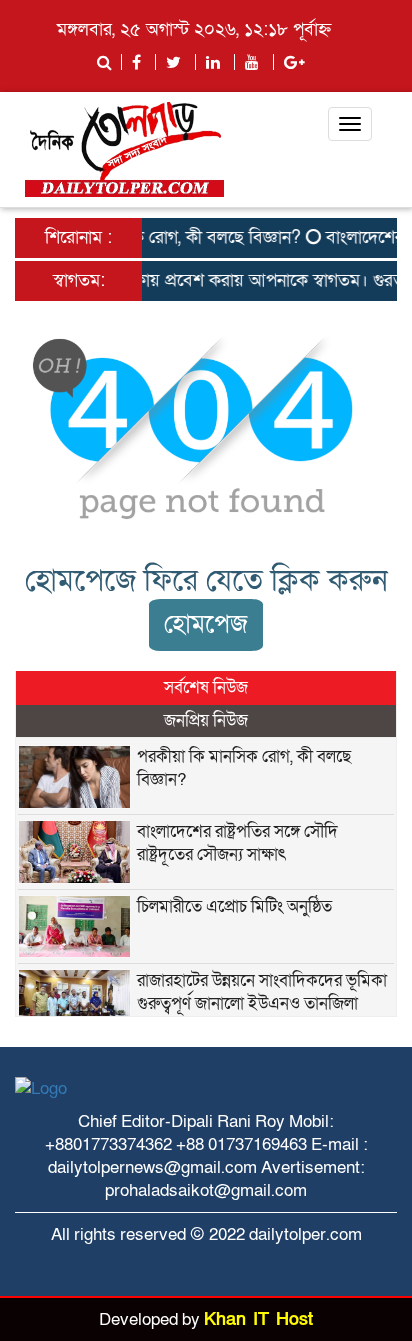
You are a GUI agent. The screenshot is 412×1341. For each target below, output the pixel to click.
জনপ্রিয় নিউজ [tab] (206, 720)
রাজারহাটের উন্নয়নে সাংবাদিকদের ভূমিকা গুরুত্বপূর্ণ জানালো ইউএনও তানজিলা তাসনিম (262, 1003)
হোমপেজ (206, 624)
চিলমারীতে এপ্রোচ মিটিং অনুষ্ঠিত (234, 906)
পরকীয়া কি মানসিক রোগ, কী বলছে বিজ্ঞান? (153, 237)
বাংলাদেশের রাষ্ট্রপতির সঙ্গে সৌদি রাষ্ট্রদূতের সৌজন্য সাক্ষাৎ (237, 843)
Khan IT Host (258, 1319)
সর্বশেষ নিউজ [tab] (206, 687)
